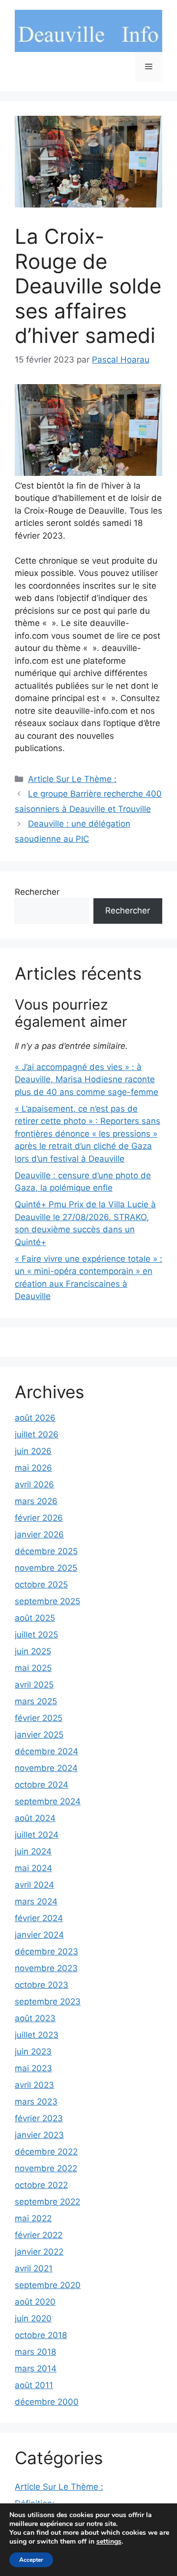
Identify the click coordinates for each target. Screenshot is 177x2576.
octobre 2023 (42, 1985)
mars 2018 (35, 2352)
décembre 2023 (46, 1952)
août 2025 (35, 1618)
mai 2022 (33, 2218)
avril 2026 (34, 1484)
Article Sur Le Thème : (72, 779)
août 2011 (34, 2385)
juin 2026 (33, 1451)
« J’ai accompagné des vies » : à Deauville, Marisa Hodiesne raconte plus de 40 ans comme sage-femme (87, 1080)
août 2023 (35, 2018)
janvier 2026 (39, 1535)
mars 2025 (36, 1701)
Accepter (31, 2560)
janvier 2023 (39, 2135)
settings (109, 2542)
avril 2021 (34, 2268)
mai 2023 (33, 2068)
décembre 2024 (46, 1751)
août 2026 (35, 1418)
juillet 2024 (37, 1835)
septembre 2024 (48, 1801)
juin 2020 (33, 2318)
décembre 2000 (47, 2402)
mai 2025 (33, 1668)
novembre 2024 (46, 1768)
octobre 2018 (41, 2335)
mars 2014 (36, 2368)
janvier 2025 (39, 1735)
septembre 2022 (47, 2202)
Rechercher (37, 892)
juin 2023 (33, 2052)
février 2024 (39, 1918)
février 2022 (39, 2235)
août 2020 (35, 2302)
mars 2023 (36, 2102)
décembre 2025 (46, 1551)
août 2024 (35, 1818)
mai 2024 (33, 1868)
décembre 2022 (46, 2152)
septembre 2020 (48, 2285)
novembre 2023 (46, 1968)
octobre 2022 (41, 2185)
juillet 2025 (36, 1635)
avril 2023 (34, 2085)
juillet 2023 (37, 2035)
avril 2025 (34, 1685)
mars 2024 (36, 1901)
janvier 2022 (39, 2252)
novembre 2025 (46, 1568)
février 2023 (39, 2118)
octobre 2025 (41, 1585)
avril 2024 (34, 1885)
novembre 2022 (46, 2168)
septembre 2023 (48, 2002)
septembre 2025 (47, 1601)
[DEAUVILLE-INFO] (88, 30)
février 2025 (39, 1718)
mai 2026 (33, 1468)
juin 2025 (33, 1651)
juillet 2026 (37, 1434)
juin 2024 (33, 1851)
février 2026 (39, 1518)
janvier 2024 (39, 1935)
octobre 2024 (42, 1785)
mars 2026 (36, 1501)
